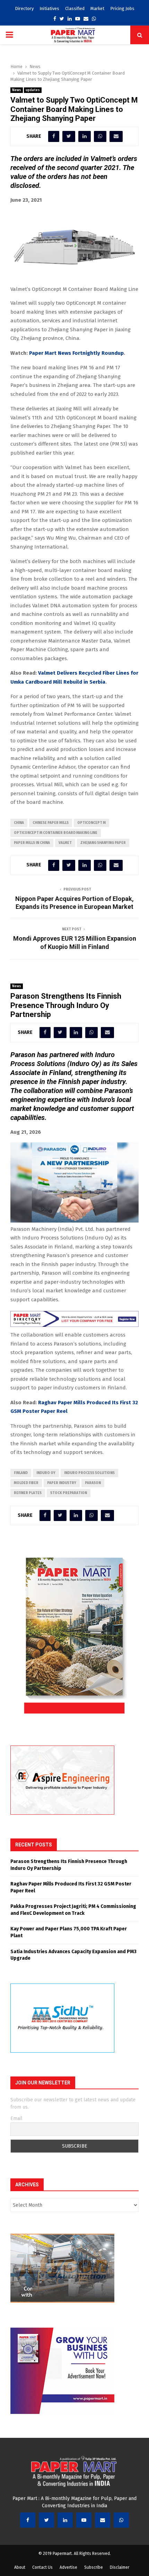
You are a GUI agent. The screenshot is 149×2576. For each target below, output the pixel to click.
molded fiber (26, 1483)
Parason (93, 1483)
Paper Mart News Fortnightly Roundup (76, 353)
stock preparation (69, 1493)
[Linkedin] (65, 2520)
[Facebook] (28, 2520)
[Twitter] (46, 2520)
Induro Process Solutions (89, 1473)
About (20, 2567)
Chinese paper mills (51, 823)
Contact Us (42, 2567)
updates (33, 90)
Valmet (65, 843)
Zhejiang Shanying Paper (103, 843)
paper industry (62, 1483)
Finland (21, 1473)
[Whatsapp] (121, 2520)
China (19, 823)
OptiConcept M (91, 823)
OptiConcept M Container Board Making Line (56, 833)
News (17, 90)
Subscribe (94, 2567)
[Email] (103, 2520)
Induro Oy (46, 1473)
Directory (24, 8)
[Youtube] (84, 2520)
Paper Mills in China (32, 843)
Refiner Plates (28, 1493)
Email (16, 2118)
